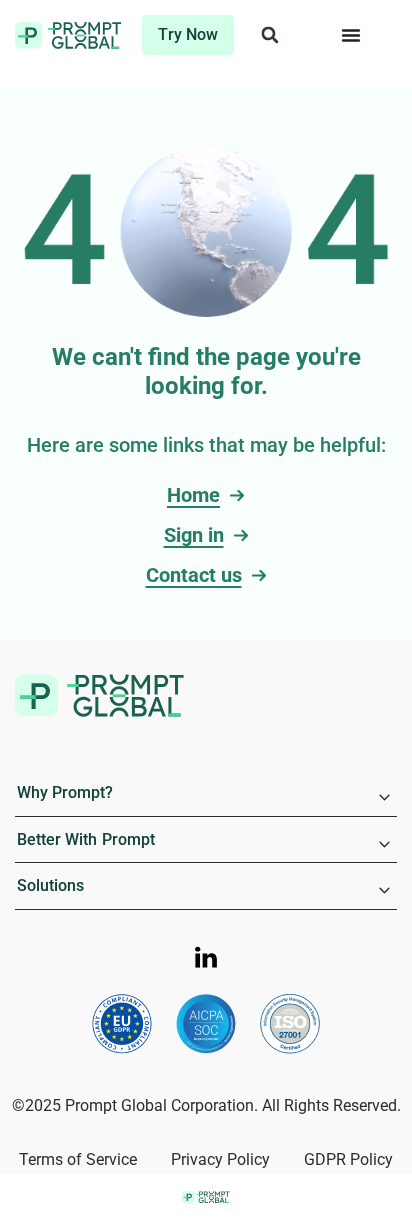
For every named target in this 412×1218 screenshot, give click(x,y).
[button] (269, 35)
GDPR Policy (348, 1159)
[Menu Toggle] (351, 35)
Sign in (194, 535)
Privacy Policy (220, 1159)
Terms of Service (78, 1159)
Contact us (194, 575)
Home (193, 495)
